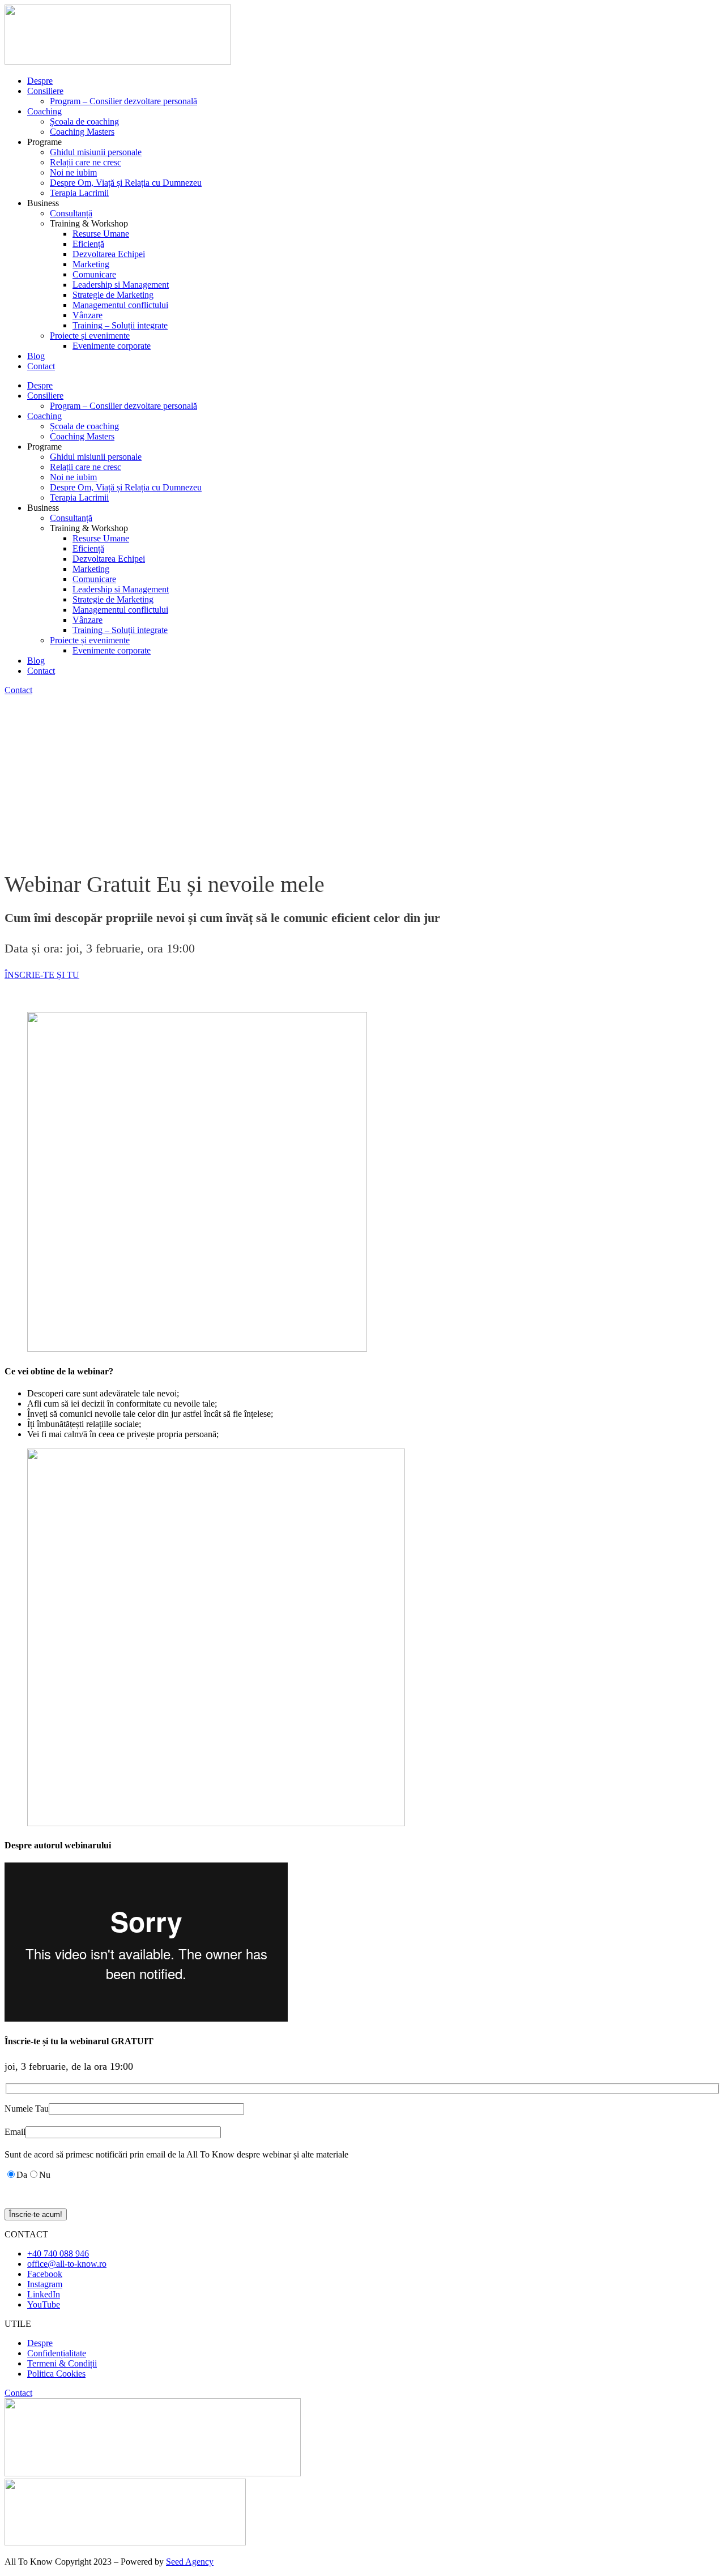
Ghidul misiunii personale (96, 152)
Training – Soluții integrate (120, 325)
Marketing (91, 264)
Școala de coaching (84, 121)
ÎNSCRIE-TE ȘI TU (42, 975)
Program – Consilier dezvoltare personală (123, 101)
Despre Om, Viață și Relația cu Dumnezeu (126, 183)
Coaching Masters (82, 132)
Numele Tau (27, 2109)
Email (15, 2132)
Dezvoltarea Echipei (109, 254)
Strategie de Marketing (113, 295)
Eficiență (88, 244)
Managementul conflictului (120, 305)
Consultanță (71, 213)
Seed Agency (190, 2562)
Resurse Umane (101, 234)
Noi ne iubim (73, 172)
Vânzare (88, 315)
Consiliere (45, 91)
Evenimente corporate (112, 346)
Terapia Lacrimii (79, 193)
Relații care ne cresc (86, 162)
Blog (36, 356)
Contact (41, 366)
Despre (40, 81)
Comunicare (94, 274)
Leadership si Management (121, 285)
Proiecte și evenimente (90, 336)
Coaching (44, 111)
